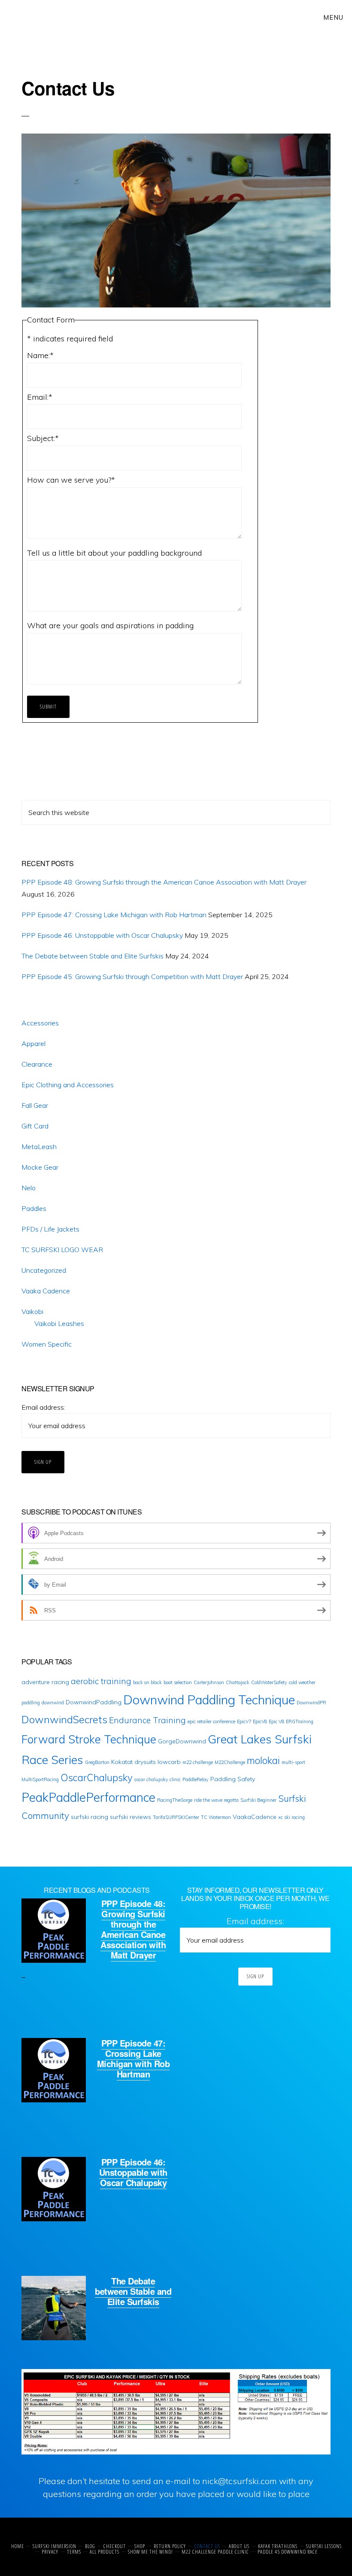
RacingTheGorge (175, 1800)
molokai (263, 1761)
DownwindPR (311, 1703)
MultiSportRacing (40, 1779)
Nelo (29, 1188)
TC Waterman (216, 1817)
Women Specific (47, 1344)
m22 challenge (198, 1762)
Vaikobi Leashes (59, 1323)
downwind (53, 1703)
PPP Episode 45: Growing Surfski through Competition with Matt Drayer (132, 976)
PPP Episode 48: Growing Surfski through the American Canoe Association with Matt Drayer (164, 882)
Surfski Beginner (258, 1800)
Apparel (33, 1043)
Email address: (43, 1407)
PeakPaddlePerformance (88, 1797)
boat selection (178, 1682)
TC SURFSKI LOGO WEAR (62, 1250)
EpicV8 (260, 1721)
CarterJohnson (209, 1682)
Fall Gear (35, 1105)
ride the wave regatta (216, 1800)
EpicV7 (244, 1721)
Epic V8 (276, 1721)
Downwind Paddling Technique (209, 1700)
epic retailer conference (211, 1721)
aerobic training (101, 1681)
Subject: (43, 438)
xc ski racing (291, 1817)
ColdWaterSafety (269, 1682)
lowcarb (169, 1762)
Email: (40, 397)
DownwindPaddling (94, 1702)
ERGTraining (300, 1721)
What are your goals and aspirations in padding (110, 625)
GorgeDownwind (182, 1741)
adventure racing (45, 1682)
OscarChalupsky (97, 1778)
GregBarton (97, 1762)
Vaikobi (32, 1311)
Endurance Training (147, 1720)
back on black (147, 1682)
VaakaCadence (255, 1817)
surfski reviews (130, 1817)
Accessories (40, 1023)
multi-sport (293, 1762)
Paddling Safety (233, 1779)
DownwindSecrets (64, 1719)
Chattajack (238, 1682)
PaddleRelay (196, 1779)
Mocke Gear (40, 1167)
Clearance (37, 1064)
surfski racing (90, 1817)
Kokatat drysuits (134, 1762)
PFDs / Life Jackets (50, 1229)
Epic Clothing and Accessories (68, 1085)
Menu (333, 17)
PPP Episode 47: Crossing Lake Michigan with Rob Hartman (114, 915)
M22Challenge (230, 1762)
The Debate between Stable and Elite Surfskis (93, 956)
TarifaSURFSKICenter (176, 1817)
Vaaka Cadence (46, 1291)
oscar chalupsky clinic (158, 1779)
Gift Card (35, 1126)
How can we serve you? (71, 480)
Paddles (34, 1208)
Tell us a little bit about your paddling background (114, 553)
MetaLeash (39, 1147)
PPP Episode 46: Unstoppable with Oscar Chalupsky (102, 935)
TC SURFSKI (37, 17)
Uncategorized (44, 1270)
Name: (40, 355)
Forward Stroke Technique (89, 1739)
